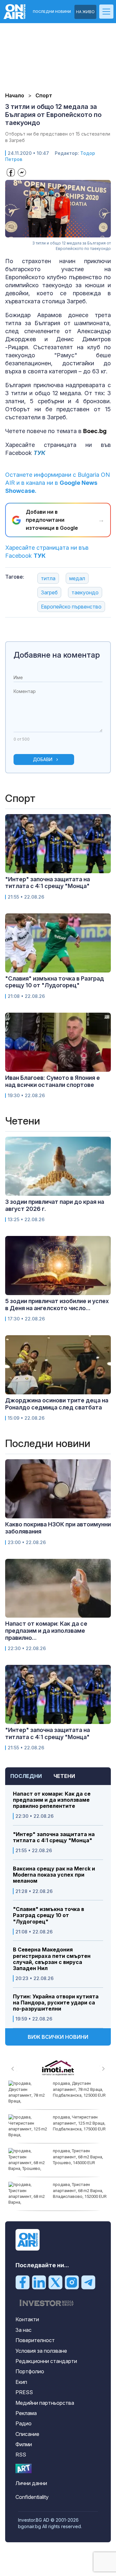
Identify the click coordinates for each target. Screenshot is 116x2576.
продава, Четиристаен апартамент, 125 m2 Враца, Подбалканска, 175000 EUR (79, 2123)
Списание (27, 2434)
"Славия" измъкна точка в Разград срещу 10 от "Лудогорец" (48, 1915)
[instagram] (72, 2282)
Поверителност (35, 2340)
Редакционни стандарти (46, 2361)
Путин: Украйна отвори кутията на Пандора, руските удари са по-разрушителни (56, 2003)
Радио (24, 2423)
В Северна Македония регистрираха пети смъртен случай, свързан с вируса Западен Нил (52, 1959)
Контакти (27, 2319)
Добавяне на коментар (57, 655)
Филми (24, 2444)
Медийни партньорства (45, 2403)
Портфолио (30, 2371)
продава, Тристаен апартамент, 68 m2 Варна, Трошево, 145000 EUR (78, 2157)
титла (48, 578)
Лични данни (31, 2483)
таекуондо (85, 592)
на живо (85, 12)
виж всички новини (58, 2037)
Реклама (26, 2413)
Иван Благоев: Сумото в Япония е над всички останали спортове (53, 1081)
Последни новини (52, 12)
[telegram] (88, 2282)
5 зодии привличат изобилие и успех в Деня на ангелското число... (57, 1305)
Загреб (49, 592)
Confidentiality (32, 2497)
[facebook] (23, 2282)
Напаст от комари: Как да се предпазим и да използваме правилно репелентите (52, 1800)
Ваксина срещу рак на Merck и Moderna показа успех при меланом (54, 1875)
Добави (43, 759)
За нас (24, 2330)
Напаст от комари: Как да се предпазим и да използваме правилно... (46, 1630)
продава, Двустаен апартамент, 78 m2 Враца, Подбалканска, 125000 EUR (79, 2089)
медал (77, 578)
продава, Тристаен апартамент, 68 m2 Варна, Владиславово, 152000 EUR (80, 2190)
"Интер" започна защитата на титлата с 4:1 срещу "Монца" (54, 1837)
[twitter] (55, 2282)
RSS (21, 2455)
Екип (21, 2382)
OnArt (24, 2469)
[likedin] (39, 2282)
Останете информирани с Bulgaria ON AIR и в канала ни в (58, 483)
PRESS (24, 2392)
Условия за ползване (41, 2351)
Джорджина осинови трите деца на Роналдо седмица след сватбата (57, 1404)
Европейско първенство (71, 607)
